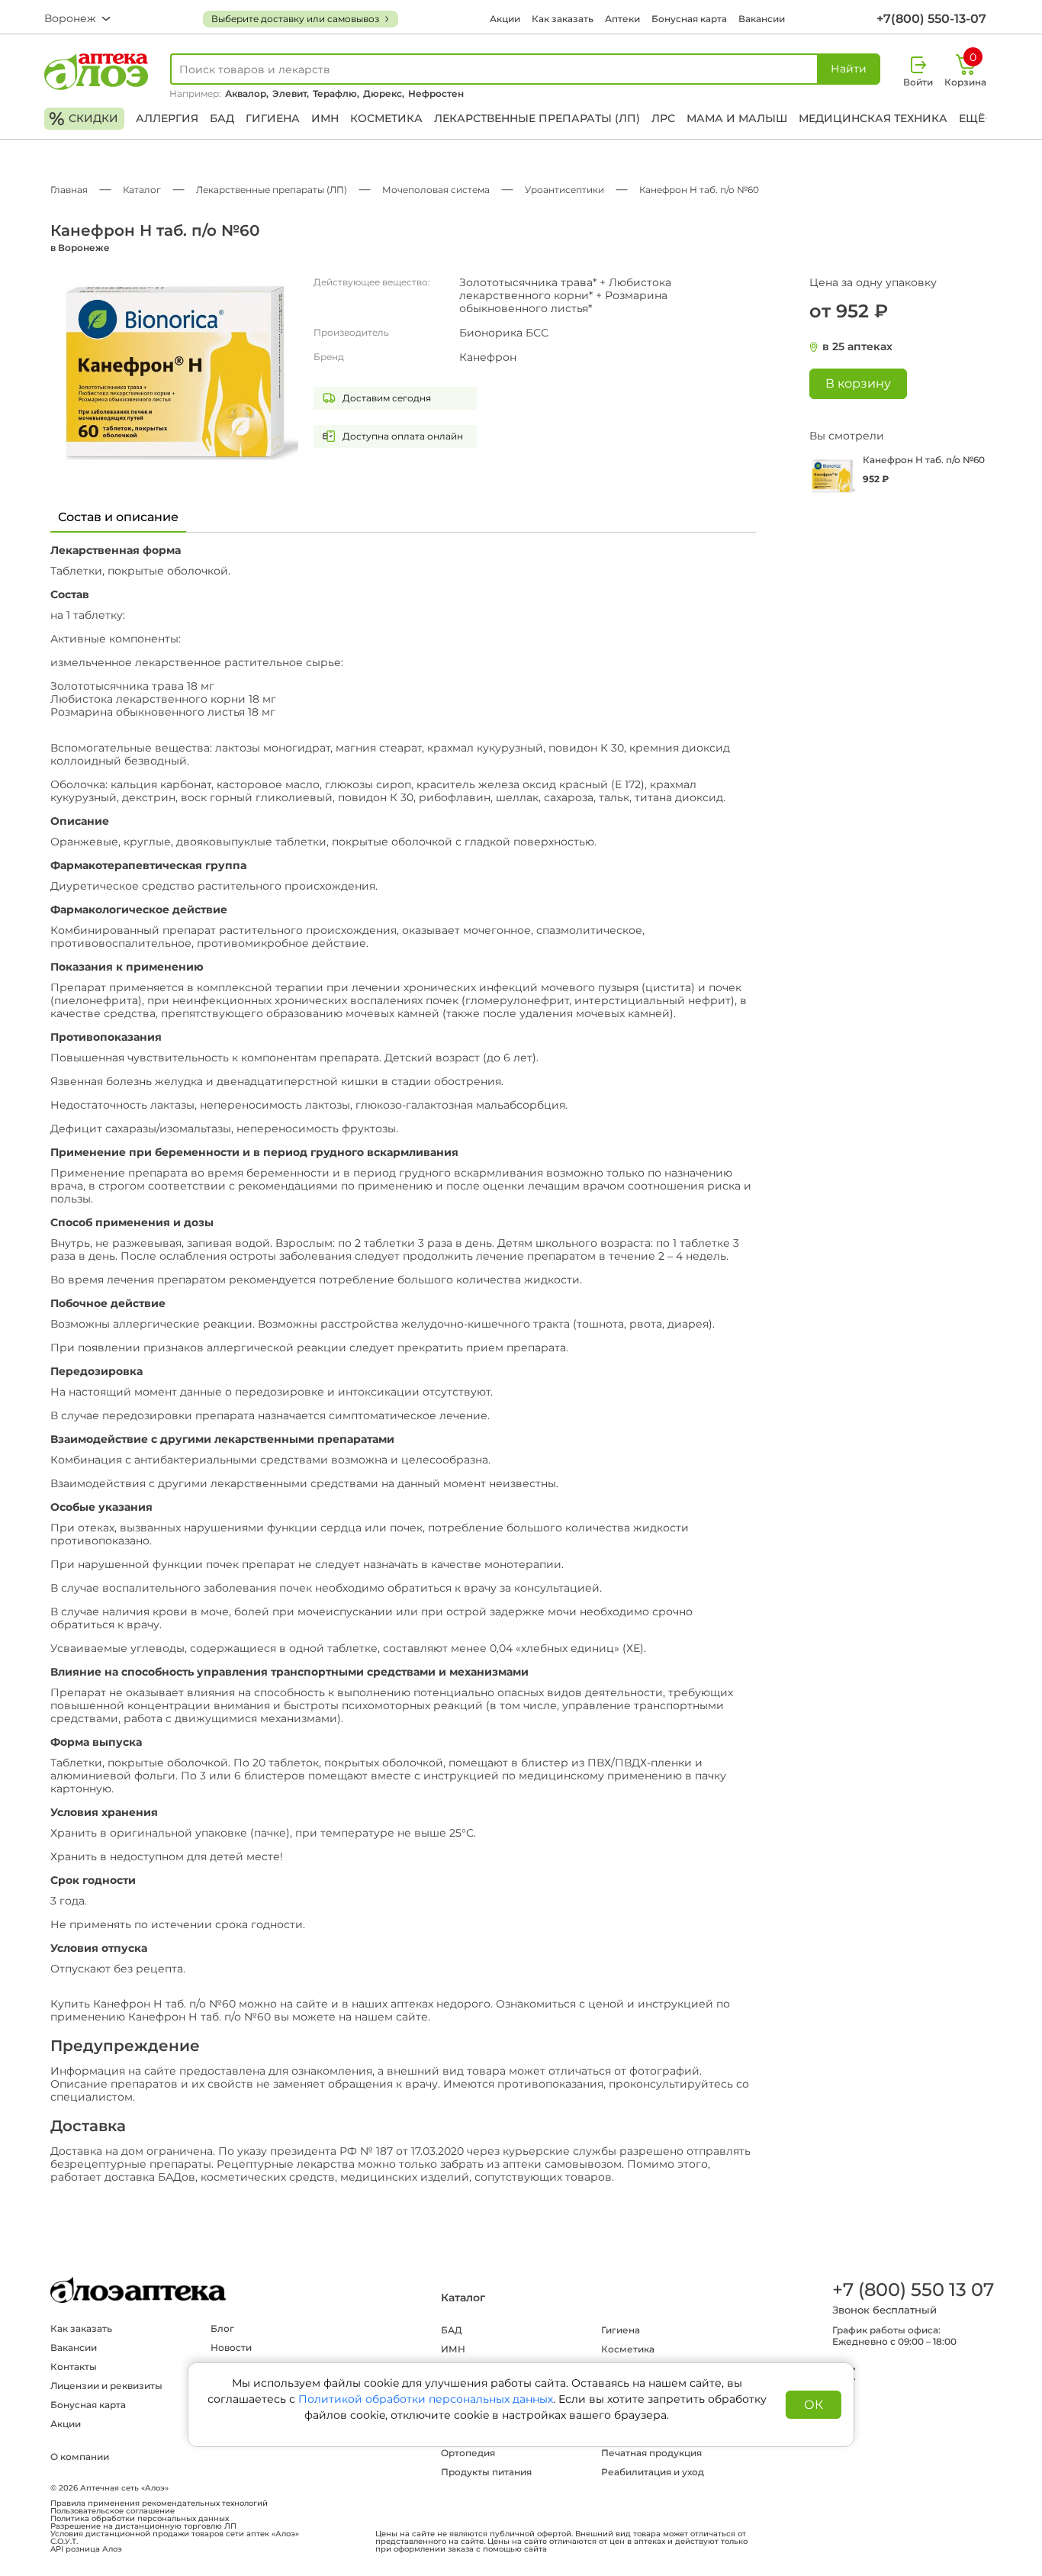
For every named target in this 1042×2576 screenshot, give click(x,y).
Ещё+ (975, 118)
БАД (222, 118)
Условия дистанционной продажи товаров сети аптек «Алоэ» (175, 2534)
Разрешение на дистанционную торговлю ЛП (143, 2526)
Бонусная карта (689, 19)
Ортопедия (468, 2453)
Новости (231, 2347)
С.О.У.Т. (64, 2542)
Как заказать (563, 19)
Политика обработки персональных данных (140, 2519)
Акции (505, 19)
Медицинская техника (873, 118)
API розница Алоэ (86, 2549)
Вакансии (762, 19)
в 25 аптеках (857, 347)
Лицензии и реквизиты (106, 2386)
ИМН (325, 118)
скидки (84, 119)
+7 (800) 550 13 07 (912, 2289)
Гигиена (273, 118)
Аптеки (622, 19)
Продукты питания (486, 2472)
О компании (80, 2457)
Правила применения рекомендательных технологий (159, 2504)
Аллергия (167, 118)
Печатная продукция (651, 2453)
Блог (222, 2328)
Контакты (74, 2367)
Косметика (386, 118)
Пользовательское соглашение (113, 2511)
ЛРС (663, 118)
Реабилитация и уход (653, 2472)
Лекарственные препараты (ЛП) (537, 118)
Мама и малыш (737, 118)
